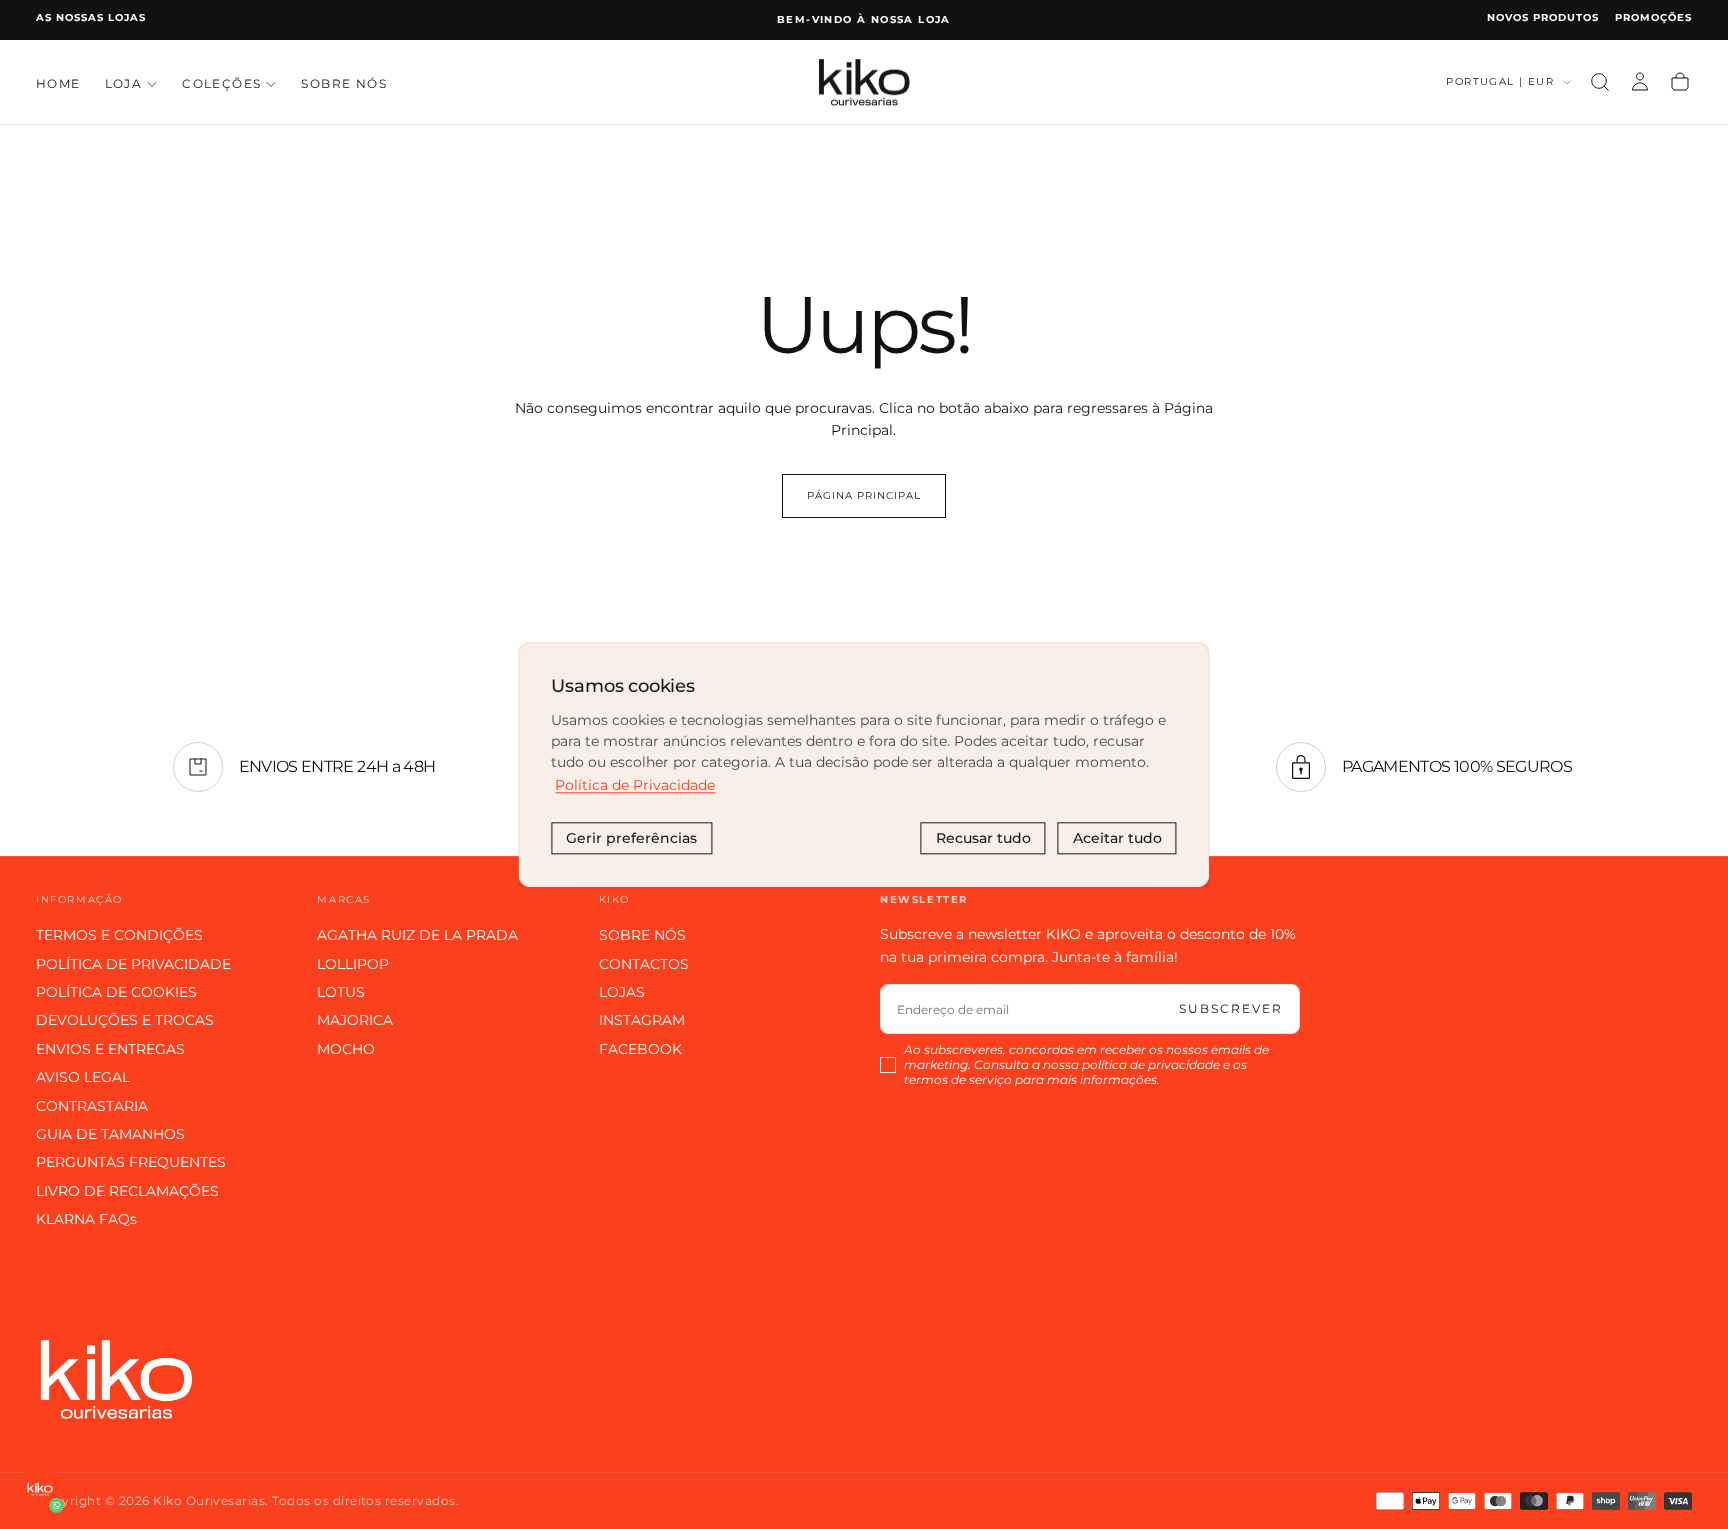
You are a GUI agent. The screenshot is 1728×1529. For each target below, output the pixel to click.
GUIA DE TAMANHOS (110, 1134)
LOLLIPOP (353, 964)
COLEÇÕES (221, 83)
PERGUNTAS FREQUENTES (131, 1162)
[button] (1600, 82)
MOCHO (346, 1049)
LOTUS (341, 992)
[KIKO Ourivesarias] (116, 1378)
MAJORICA (355, 1020)
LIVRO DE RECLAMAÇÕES (127, 1191)
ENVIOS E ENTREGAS (110, 1049)
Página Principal (864, 495)
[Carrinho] (1680, 82)
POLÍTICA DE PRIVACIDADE (133, 964)
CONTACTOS (644, 964)
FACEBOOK (640, 1049)
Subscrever (1231, 1008)
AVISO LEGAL (83, 1077)
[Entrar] (1640, 82)
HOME (58, 83)
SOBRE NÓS (344, 83)
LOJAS (622, 992)
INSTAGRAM (642, 1020)
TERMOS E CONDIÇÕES (119, 935)
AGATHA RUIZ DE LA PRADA (417, 935)
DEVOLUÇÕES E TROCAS (125, 1020)
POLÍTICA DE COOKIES (116, 992)
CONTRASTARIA (92, 1106)
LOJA (124, 83)
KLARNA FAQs (86, 1219)
